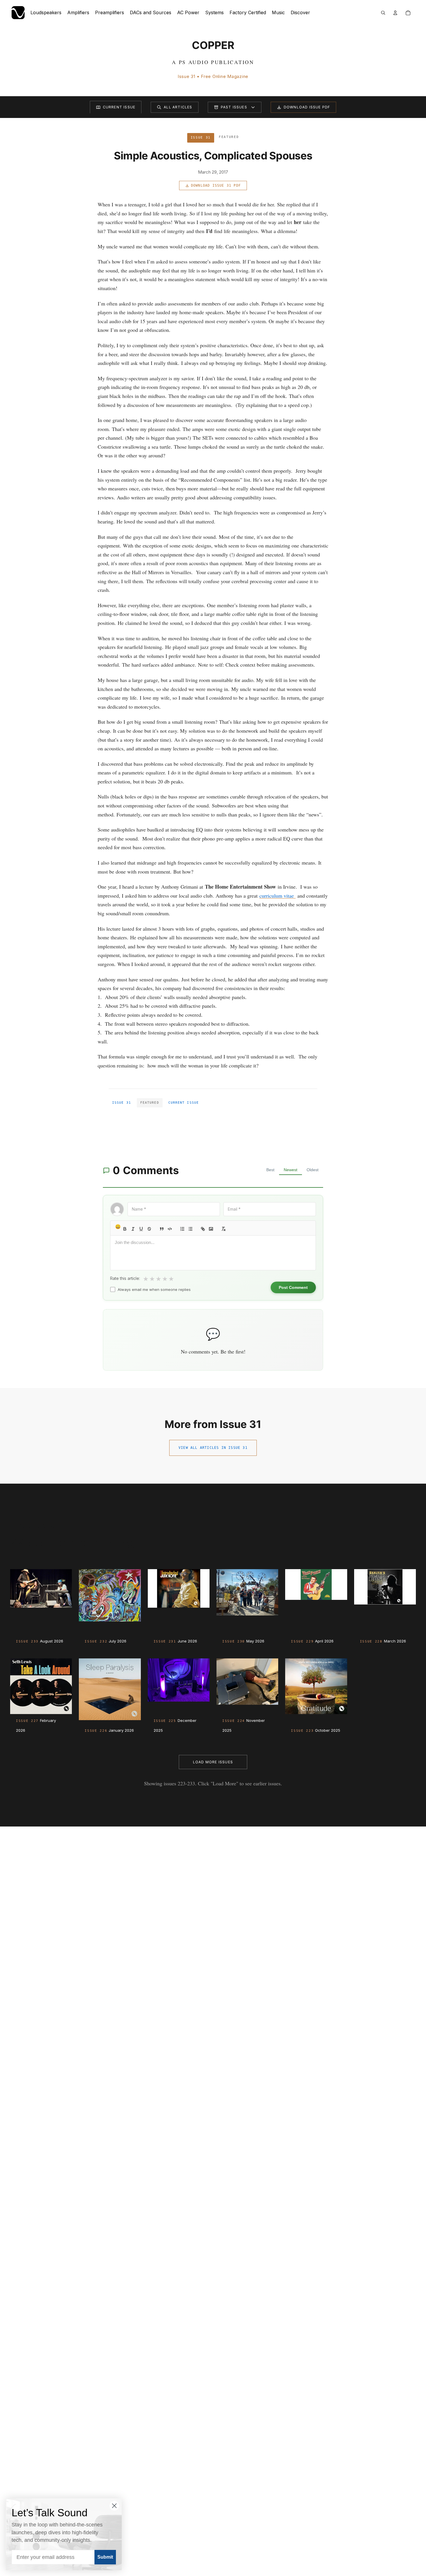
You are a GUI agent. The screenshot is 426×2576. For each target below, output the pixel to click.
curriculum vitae (277, 896)
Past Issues (234, 107)
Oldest (313, 1170)
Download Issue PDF (307, 107)
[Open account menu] (395, 13)
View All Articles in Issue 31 (213, 1448)
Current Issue (119, 107)
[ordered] (182, 1229)
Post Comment (293, 1287)
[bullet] (190, 1229)
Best (270, 1170)
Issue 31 (122, 1103)
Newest (291, 1170)
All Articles (178, 107)
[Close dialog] (114, 2506)
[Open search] (383, 13)
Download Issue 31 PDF (216, 185)
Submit (105, 2557)
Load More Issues (213, 1762)
